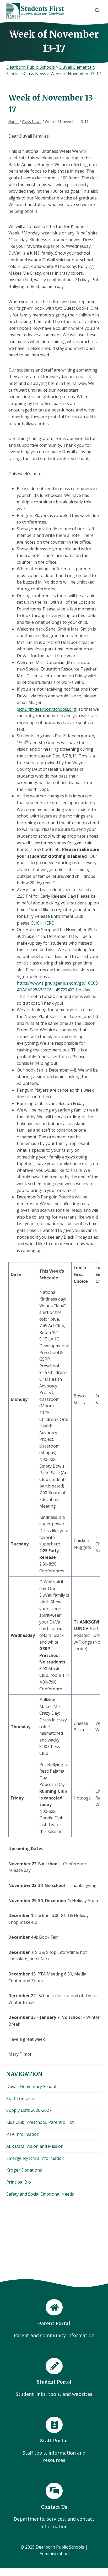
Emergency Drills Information (35, 2158)
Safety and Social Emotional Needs (40, 2194)
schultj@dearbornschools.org (47, 709)
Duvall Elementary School (31, 2086)
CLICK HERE (42, 923)
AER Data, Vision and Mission (35, 2146)
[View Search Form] (97, 10)
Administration (54, 2554)
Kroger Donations (24, 2170)
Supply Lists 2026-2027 (29, 2110)
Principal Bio (19, 2182)
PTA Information (23, 2134)
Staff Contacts (20, 2098)
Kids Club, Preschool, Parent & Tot (40, 2122)
